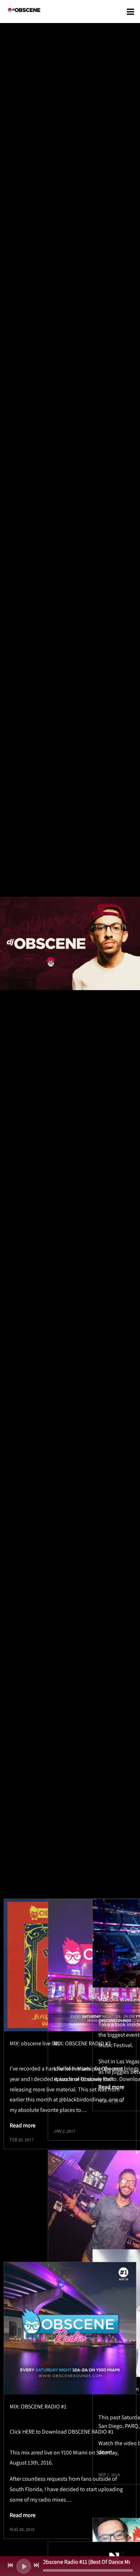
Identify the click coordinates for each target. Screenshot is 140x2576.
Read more (23, 2125)
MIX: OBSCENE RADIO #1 (38, 2406)
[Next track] (36, 2565)
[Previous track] (10, 2565)
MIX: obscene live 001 (35, 2043)
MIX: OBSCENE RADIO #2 (82, 2043)
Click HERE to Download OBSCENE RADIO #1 (62, 2432)
